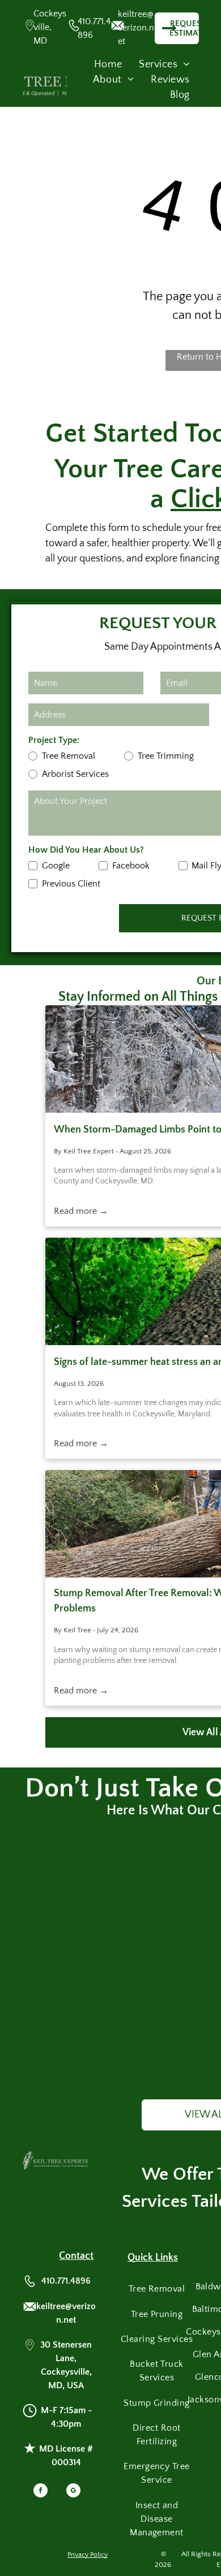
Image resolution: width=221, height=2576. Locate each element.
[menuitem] (108, 65)
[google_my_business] (73, 2492)
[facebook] (41, 2492)
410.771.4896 (66, 2281)
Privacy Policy (88, 2555)
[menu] (204, 34)
